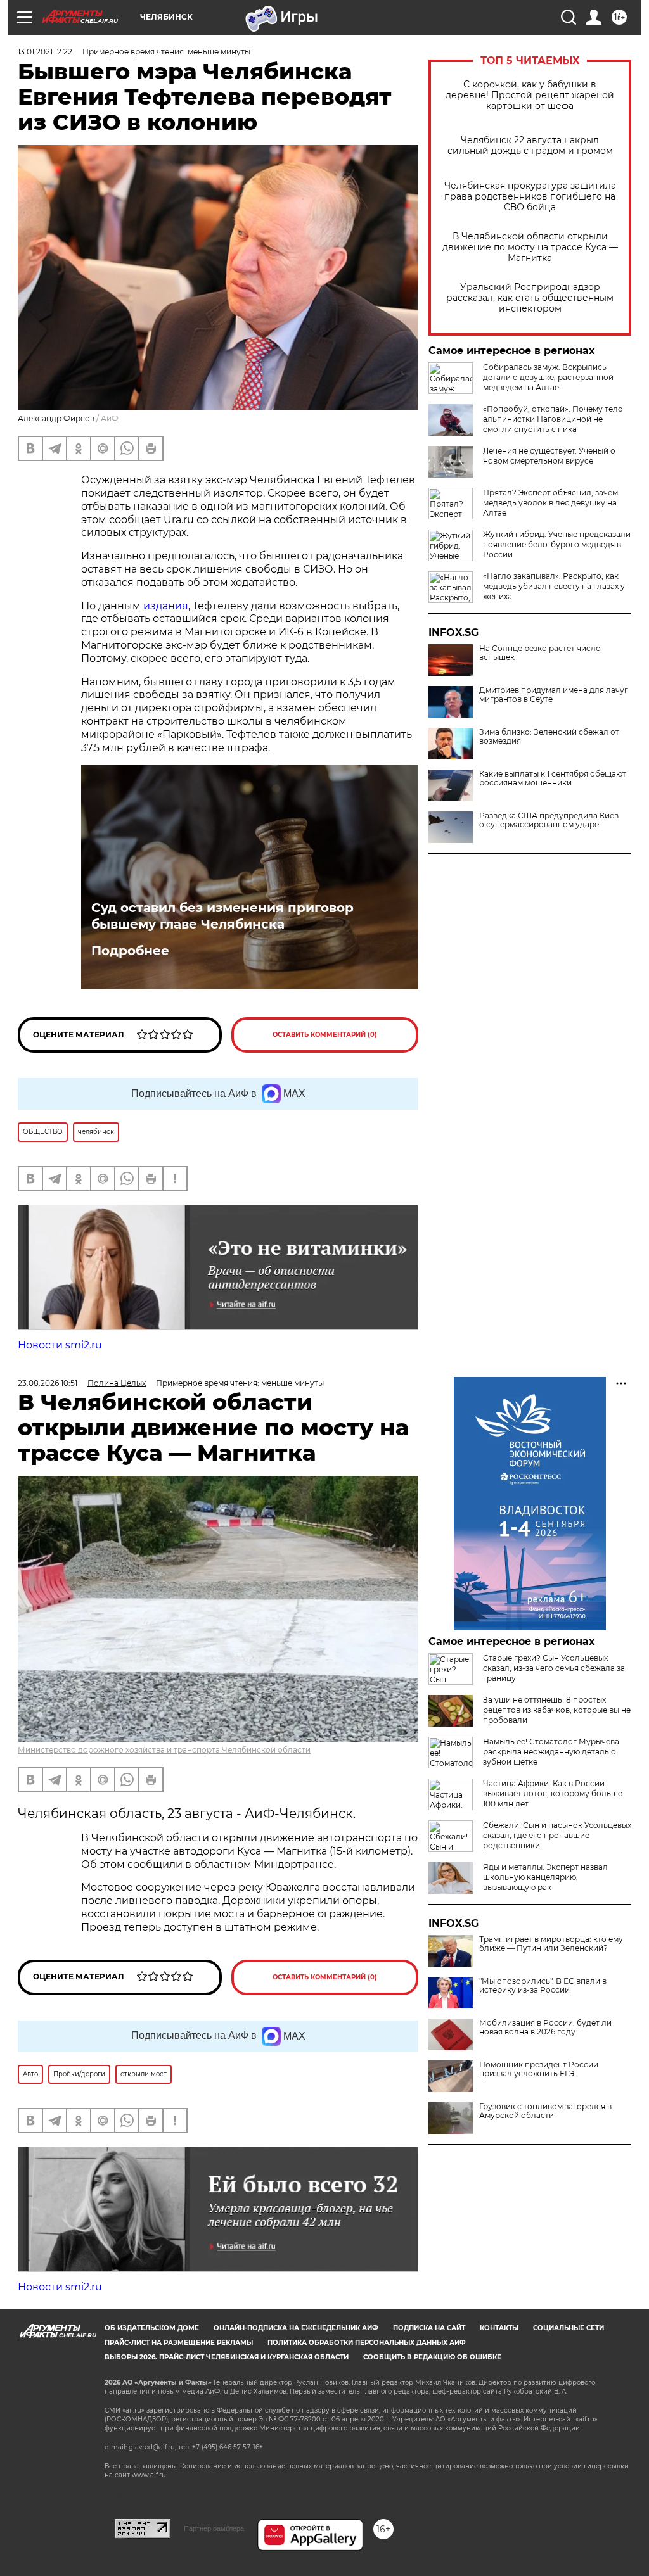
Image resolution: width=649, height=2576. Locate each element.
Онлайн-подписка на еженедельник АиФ (296, 2328)
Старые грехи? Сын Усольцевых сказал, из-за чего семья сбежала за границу (554, 1668)
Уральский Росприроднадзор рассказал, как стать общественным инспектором (530, 298)
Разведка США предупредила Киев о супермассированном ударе (549, 820)
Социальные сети (569, 2328)
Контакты (499, 2328)
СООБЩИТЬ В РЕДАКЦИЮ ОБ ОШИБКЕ (432, 2357)
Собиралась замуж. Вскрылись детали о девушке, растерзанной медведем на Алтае (548, 377)
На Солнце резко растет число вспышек (540, 653)
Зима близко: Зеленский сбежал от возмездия (549, 737)
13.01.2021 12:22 (45, 52)
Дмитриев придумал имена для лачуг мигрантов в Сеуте (554, 695)
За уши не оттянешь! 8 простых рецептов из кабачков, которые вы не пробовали (557, 1710)
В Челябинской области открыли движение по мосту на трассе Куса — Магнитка (530, 247)
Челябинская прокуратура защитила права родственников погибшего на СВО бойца (530, 197)
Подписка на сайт (429, 2328)
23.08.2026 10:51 (48, 1383)
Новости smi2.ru (60, 1345)
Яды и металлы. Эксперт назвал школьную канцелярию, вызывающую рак (545, 1877)
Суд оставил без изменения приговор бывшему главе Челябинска (222, 916)
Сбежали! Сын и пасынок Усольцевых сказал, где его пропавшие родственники (557, 1835)
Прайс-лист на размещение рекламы (179, 2343)
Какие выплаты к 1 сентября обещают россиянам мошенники (553, 778)
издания (166, 606)
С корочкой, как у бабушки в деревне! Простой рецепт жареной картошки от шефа (530, 95)
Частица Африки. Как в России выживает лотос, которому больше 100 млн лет (553, 1793)
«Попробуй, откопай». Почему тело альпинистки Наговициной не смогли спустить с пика (553, 419)
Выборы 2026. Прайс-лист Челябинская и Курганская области (227, 2357)
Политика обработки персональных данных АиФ (367, 2343)
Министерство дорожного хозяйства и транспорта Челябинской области (164, 1750)
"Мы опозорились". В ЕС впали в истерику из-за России (543, 1986)
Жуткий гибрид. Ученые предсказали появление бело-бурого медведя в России (557, 544)
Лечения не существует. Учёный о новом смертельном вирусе (549, 456)
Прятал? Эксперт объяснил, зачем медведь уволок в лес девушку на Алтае (550, 503)
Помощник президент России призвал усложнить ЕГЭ (539, 2069)
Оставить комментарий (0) (325, 1035)
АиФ (110, 418)
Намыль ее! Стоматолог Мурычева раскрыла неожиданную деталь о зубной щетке (551, 1752)
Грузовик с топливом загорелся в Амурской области (545, 2111)
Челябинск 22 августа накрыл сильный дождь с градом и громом (530, 146)
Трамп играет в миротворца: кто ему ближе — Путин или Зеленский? (551, 1944)
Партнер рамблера (214, 2528)
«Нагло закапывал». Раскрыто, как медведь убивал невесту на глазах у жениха (554, 586)
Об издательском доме (152, 2328)
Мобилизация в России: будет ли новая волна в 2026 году (545, 2027)
